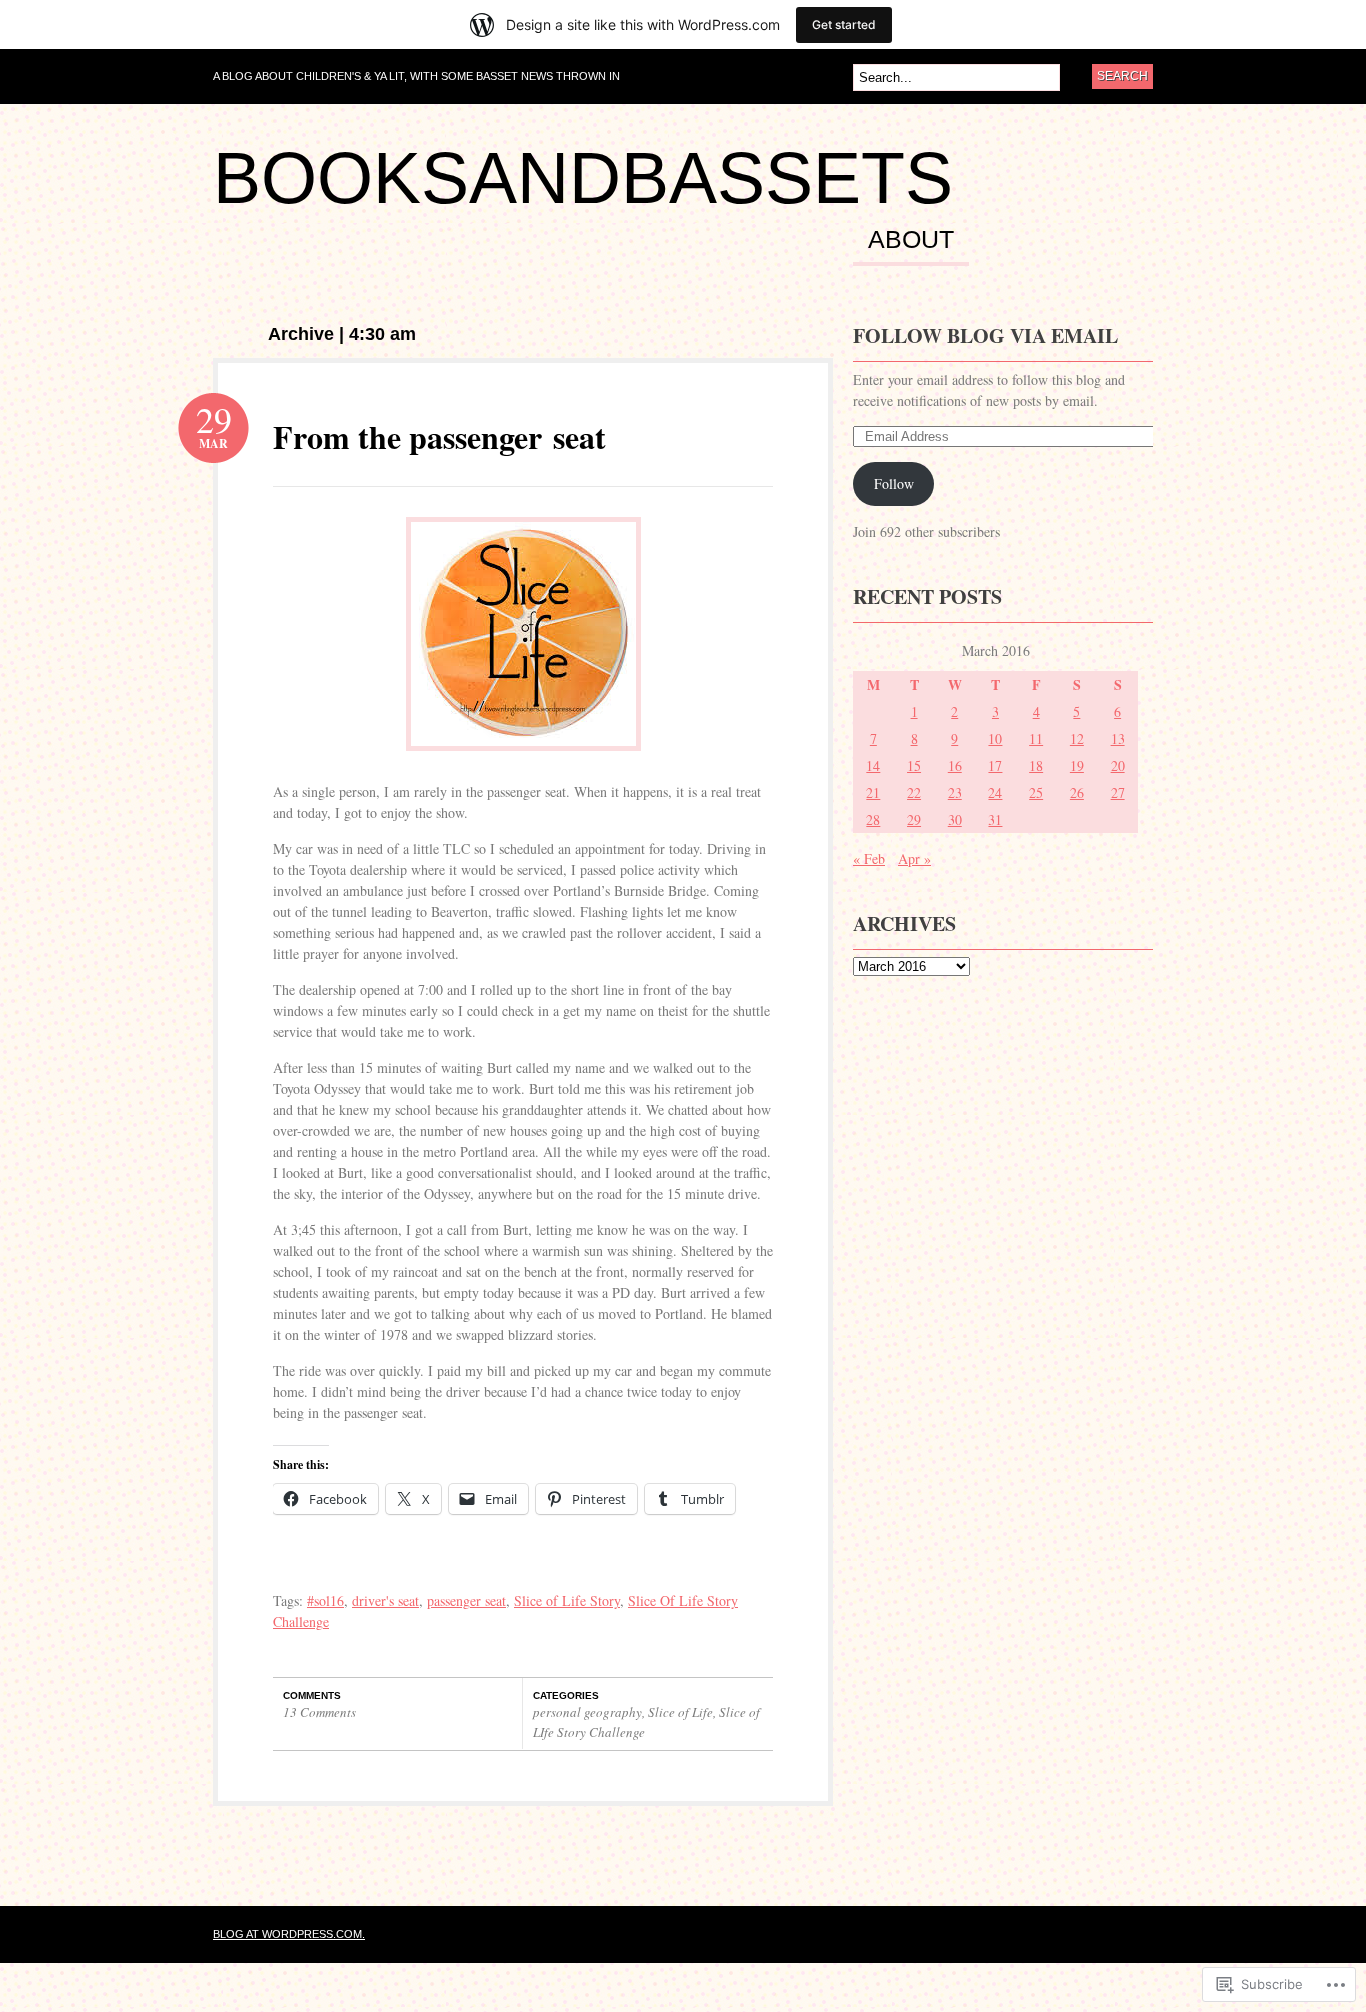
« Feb (869, 858)
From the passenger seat (439, 436)
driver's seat (385, 1600)
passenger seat (466, 1600)
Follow (894, 483)
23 (955, 792)
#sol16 (325, 1600)
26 (1077, 792)
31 (995, 819)
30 (955, 819)
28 (873, 819)
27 (1118, 792)
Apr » (914, 858)
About (911, 240)
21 (873, 792)
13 (1118, 738)
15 (914, 765)
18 (1036, 765)
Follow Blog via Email (985, 335)
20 (1118, 765)
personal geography (587, 1712)
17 (995, 765)
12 (1077, 738)
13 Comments (319, 1712)
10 (995, 738)
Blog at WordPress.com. (289, 1934)
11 (1036, 738)
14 (873, 765)
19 (1077, 765)
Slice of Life (680, 1712)
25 (1036, 792)
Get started (844, 24)
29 (914, 819)
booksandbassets (583, 178)
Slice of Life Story (567, 1600)
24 (995, 792)
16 (955, 765)
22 (914, 792)
